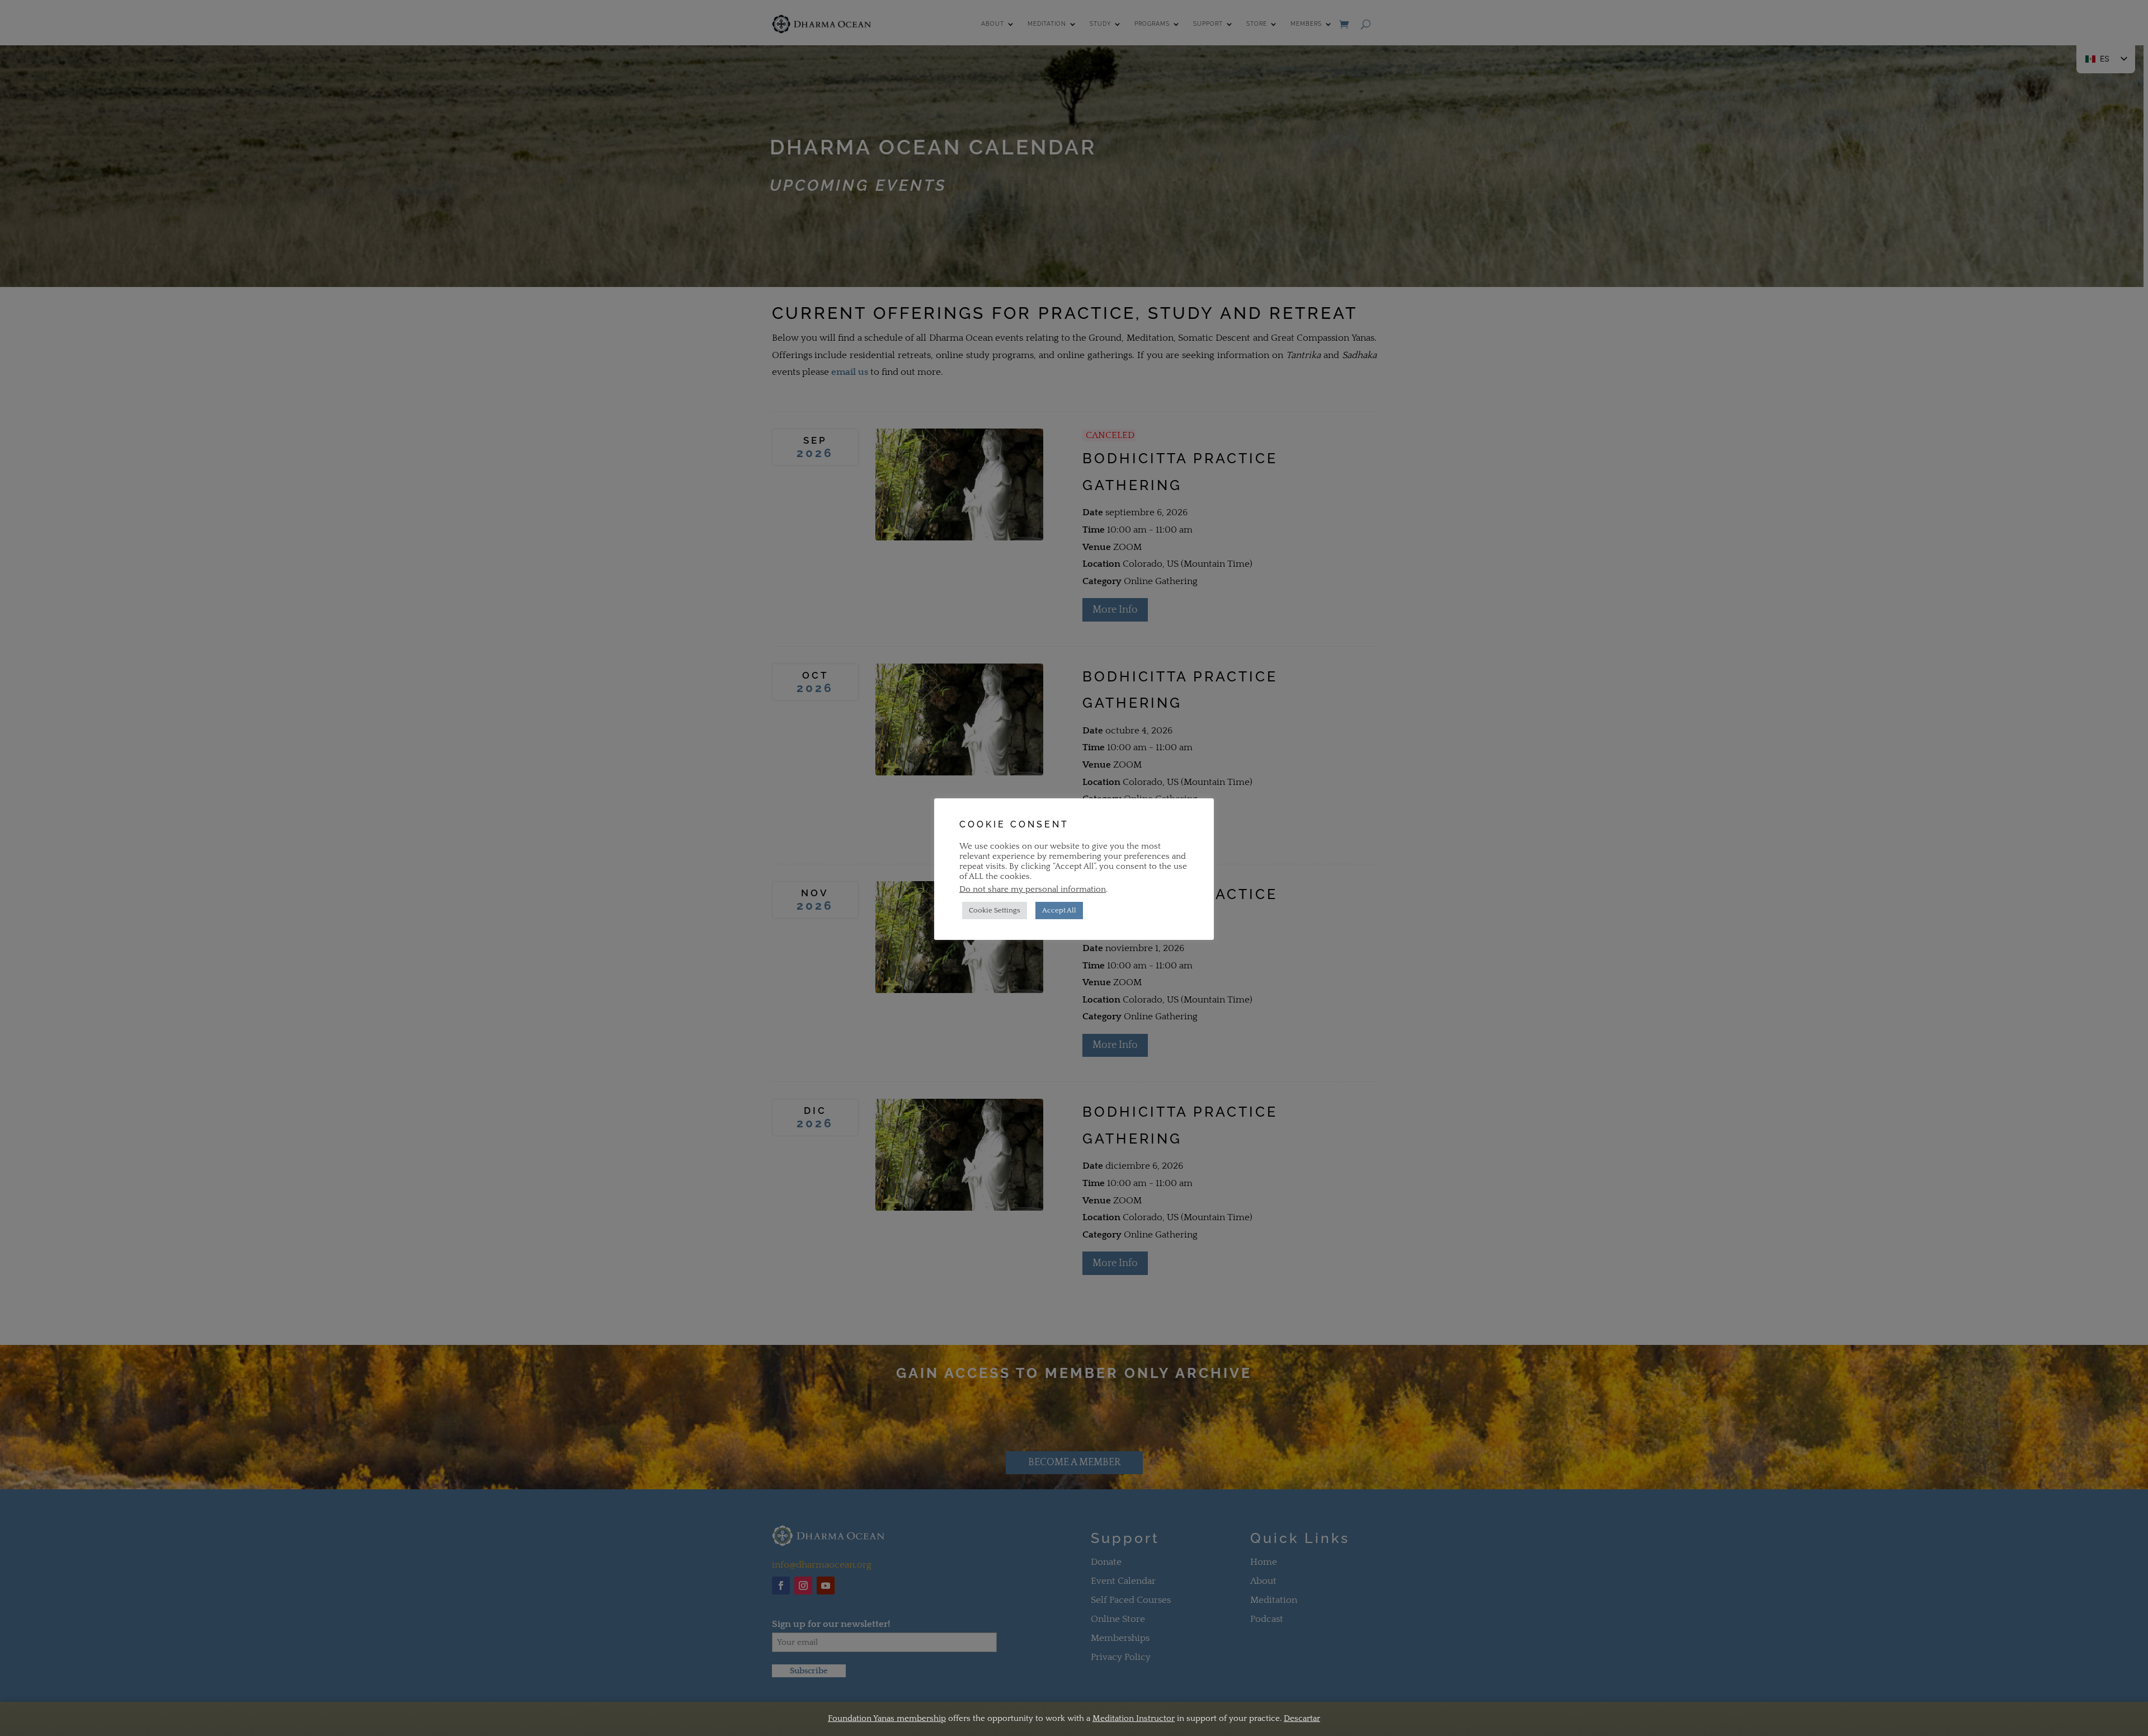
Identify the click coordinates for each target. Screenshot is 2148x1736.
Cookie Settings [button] (995, 910)
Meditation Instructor (1134, 1718)
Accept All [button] (1059, 910)
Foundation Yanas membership (887, 1718)
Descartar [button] (1302, 1718)
